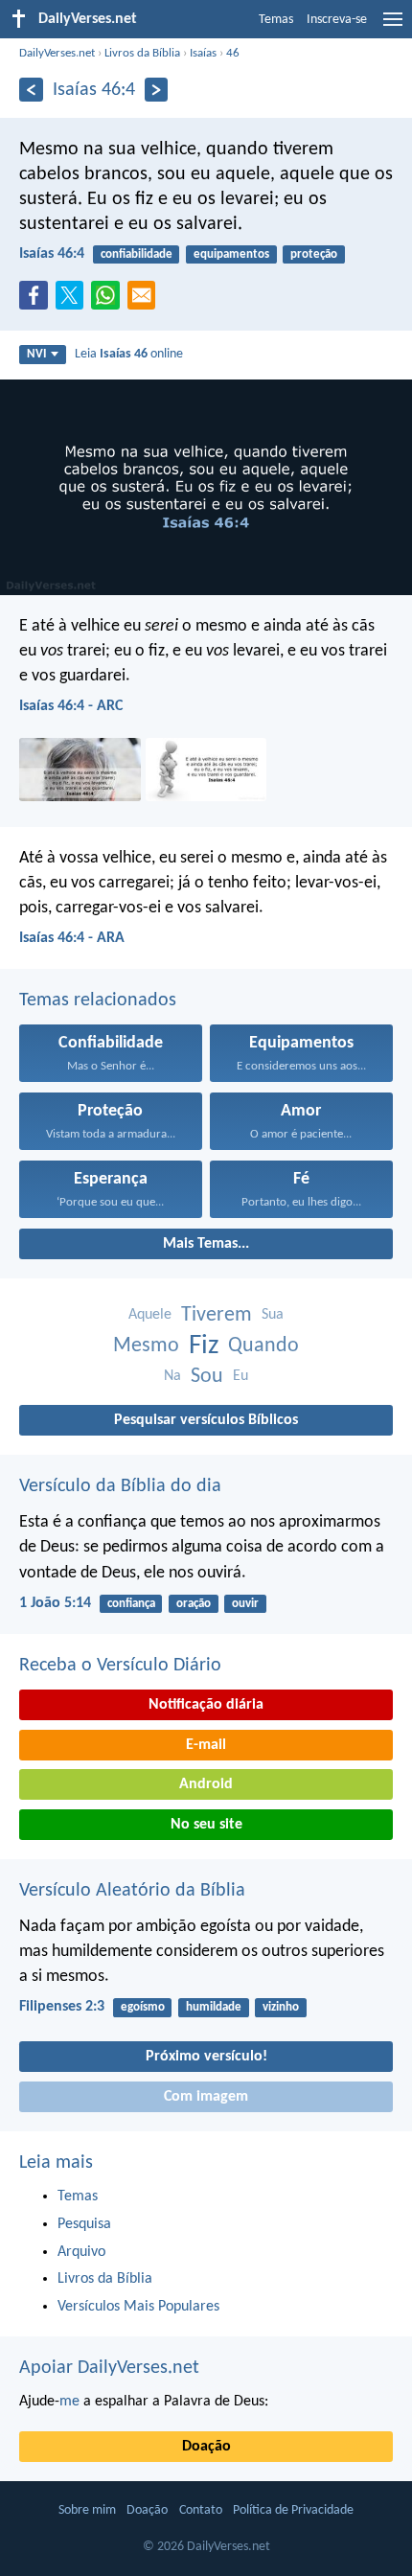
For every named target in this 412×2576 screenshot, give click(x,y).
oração (194, 1604)
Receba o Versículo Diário (120, 1666)
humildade (214, 2007)
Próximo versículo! (206, 2057)
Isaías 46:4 (52, 254)
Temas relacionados (98, 1000)
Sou (207, 1377)
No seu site (206, 1825)
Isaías (203, 53)
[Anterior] (31, 90)
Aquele (150, 1315)
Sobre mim (87, 2510)
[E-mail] (146, 301)
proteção (314, 254)
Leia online (129, 354)
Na (172, 1376)
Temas (276, 20)
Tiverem (217, 1315)
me (69, 2402)
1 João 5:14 (55, 1603)
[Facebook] (37, 301)
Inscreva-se (337, 20)
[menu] (393, 27)
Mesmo (146, 1346)
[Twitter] (74, 301)
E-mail (206, 1745)
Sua (273, 1315)
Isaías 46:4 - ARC (71, 706)
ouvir (245, 1604)
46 (233, 53)
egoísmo (143, 2007)
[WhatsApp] (109, 296)
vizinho (281, 2007)
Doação (206, 2447)
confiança (131, 1604)
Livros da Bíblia (142, 53)
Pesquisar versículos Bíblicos (206, 1420)
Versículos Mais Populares (138, 2307)
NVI (36, 354)
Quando (263, 1346)
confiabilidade (137, 254)
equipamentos (231, 254)
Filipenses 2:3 (62, 2007)
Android (206, 1784)
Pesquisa (84, 2224)
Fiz (204, 1346)
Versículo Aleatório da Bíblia (132, 1891)
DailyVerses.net (57, 53)
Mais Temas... (206, 1244)
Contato (201, 2510)
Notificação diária (206, 1705)
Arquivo (81, 2252)
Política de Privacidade (293, 2510)
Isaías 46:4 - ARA (72, 938)
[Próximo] (157, 90)
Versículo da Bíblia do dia (120, 1486)
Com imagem (206, 2097)
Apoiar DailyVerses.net (109, 2368)
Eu (240, 1376)
